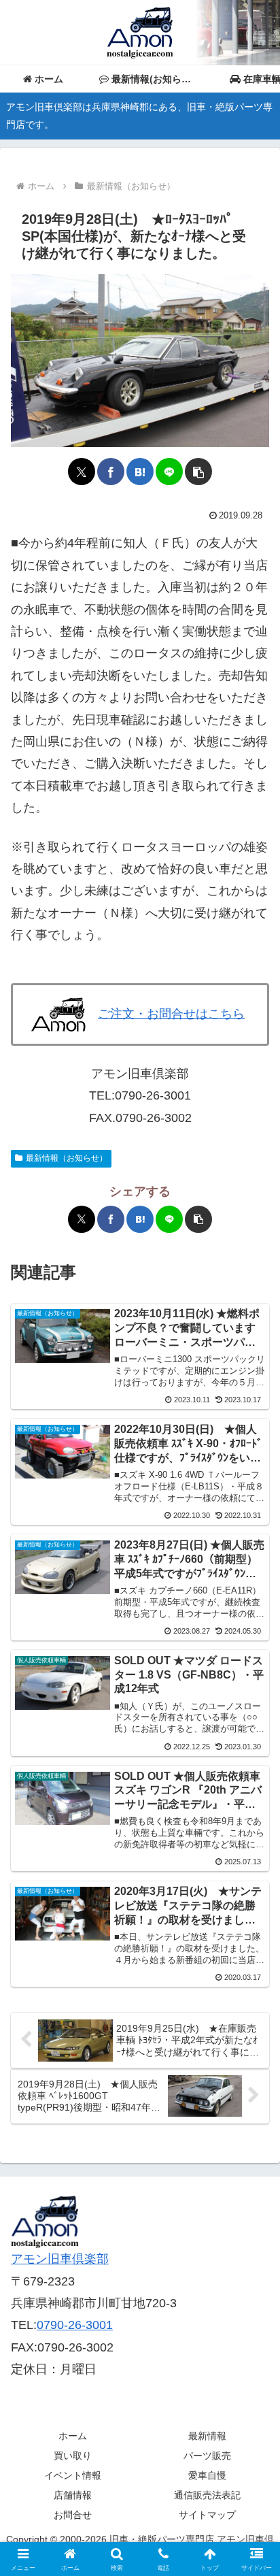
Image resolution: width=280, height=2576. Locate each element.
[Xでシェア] (82, 472)
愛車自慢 (207, 2475)
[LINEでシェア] (169, 472)
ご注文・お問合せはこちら (171, 1013)
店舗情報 (73, 2495)
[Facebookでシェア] (111, 472)
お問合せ (73, 2515)
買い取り (73, 2456)
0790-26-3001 (75, 2325)
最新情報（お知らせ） (67, 1158)
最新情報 (207, 2436)
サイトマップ (207, 2515)
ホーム (73, 2436)
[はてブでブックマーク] (140, 472)
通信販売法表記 (207, 2495)
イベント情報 (73, 2475)
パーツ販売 (207, 2456)
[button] (198, 472)
